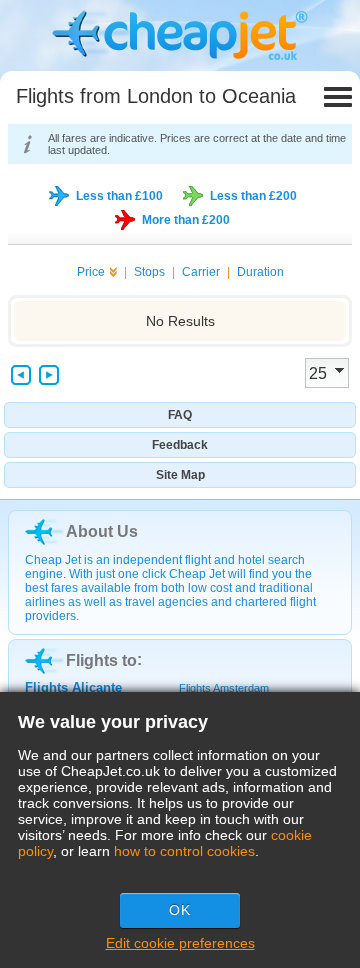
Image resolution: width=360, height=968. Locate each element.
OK (180, 910)
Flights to (101, 660)
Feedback (180, 445)
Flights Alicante (73, 687)
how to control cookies (184, 851)
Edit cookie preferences (180, 943)
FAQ (180, 415)
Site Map (180, 475)
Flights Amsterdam (224, 688)
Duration (260, 272)
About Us (102, 531)
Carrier (201, 272)
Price (91, 272)
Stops (149, 272)
